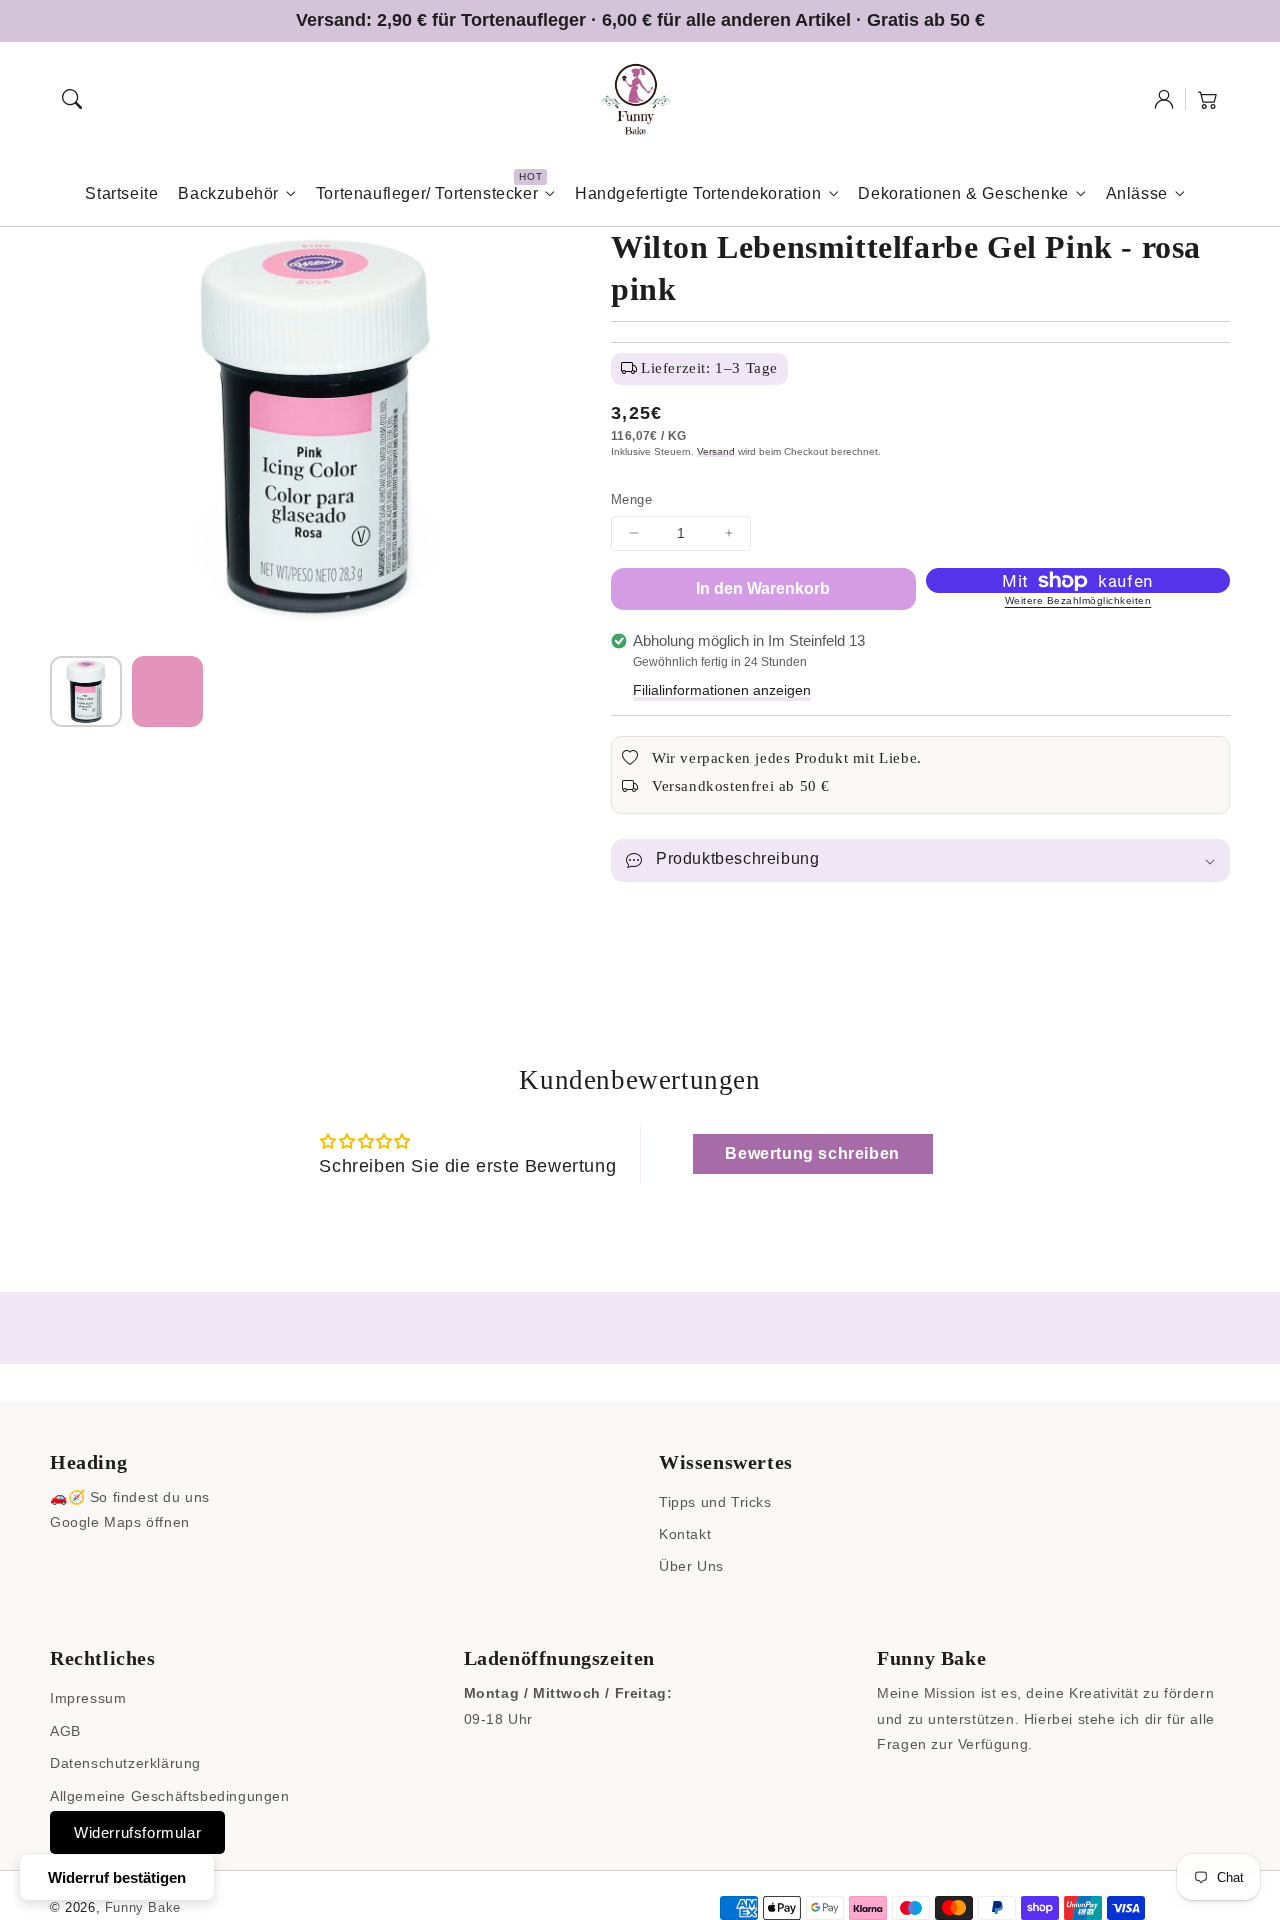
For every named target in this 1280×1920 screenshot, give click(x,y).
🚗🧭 (67, 1497)
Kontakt (685, 1534)
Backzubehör (228, 193)
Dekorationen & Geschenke (963, 193)
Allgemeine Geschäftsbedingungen (170, 1796)
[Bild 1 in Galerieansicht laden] (86, 692)
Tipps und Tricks (715, 1502)
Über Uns (691, 1566)
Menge (631, 499)
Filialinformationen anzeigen (722, 690)
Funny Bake (143, 1907)
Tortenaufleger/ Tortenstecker (427, 193)
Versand (716, 451)
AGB (65, 1731)
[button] (72, 99)
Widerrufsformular (137, 1832)
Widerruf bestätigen (117, 1877)
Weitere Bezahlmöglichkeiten (1078, 600)
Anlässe (1137, 193)
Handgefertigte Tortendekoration (698, 193)
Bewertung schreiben (812, 1153)
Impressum (88, 1698)
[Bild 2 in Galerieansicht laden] (168, 692)
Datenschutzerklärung (125, 1763)
